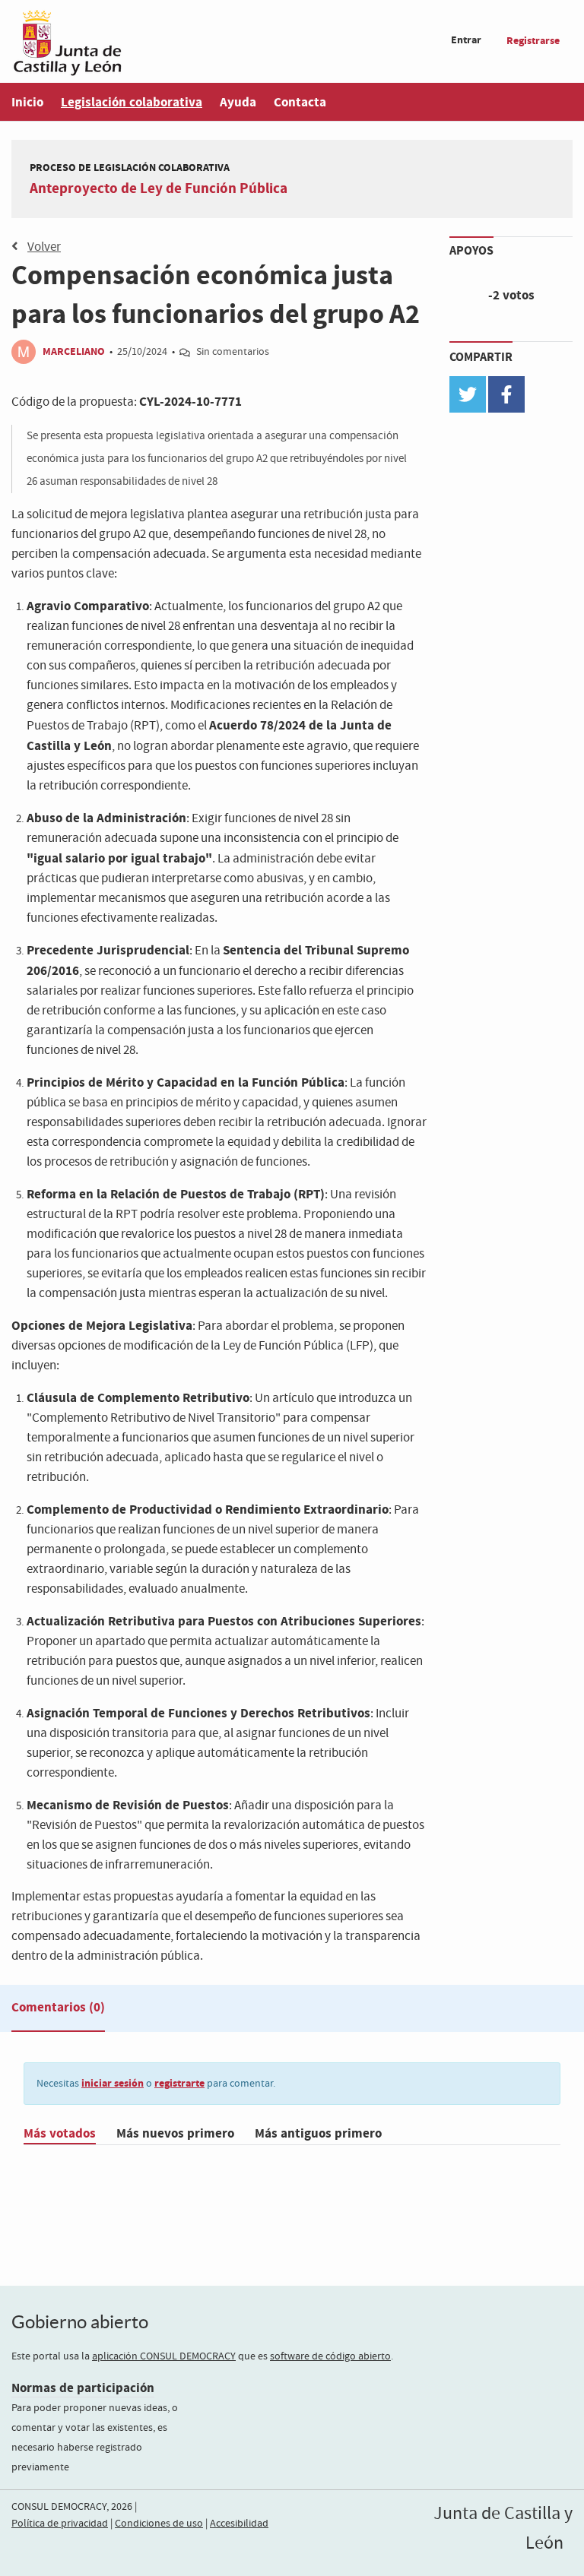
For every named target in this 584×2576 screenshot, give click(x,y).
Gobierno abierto (80, 2322)
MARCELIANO (75, 351)
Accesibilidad (239, 2524)
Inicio (27, 102)
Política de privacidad (60, 2524)
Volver (44, 247)
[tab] (58, 2011)
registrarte (179, 2083)
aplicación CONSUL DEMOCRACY (164, 2356)
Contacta (300, 102)
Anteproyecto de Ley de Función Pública (159, 188)
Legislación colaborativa (132, 102)
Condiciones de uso (159, 2524)
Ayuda (238, 102)
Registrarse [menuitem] (533, 41)
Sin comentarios (233, 352)
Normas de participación (83, 2388)
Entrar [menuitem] (466, 40)
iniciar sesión (113, 2083)
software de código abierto (330, 2356)
